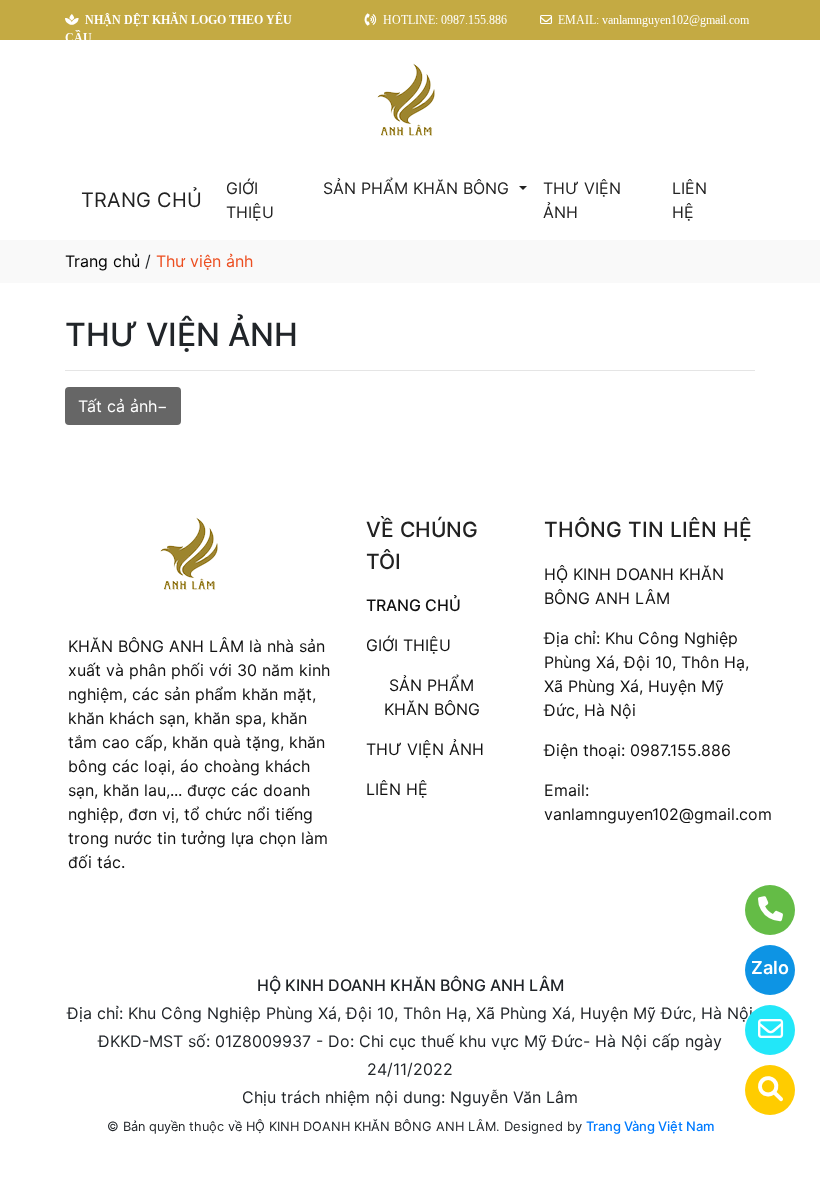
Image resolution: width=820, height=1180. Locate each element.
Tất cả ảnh (117, 406)
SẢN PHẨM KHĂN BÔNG (418, 188)
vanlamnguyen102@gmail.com (658, 814)
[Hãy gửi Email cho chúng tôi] (757, 1030)
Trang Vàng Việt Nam (650, 1126)
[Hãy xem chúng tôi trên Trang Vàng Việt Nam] (757, 1090)
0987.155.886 (680, 750)
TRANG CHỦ (141, 200)
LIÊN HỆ (689, 200)
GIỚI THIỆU (250, 200)
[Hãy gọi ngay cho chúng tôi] (757, 910)
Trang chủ (102, 261)
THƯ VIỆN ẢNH (582, 200)
